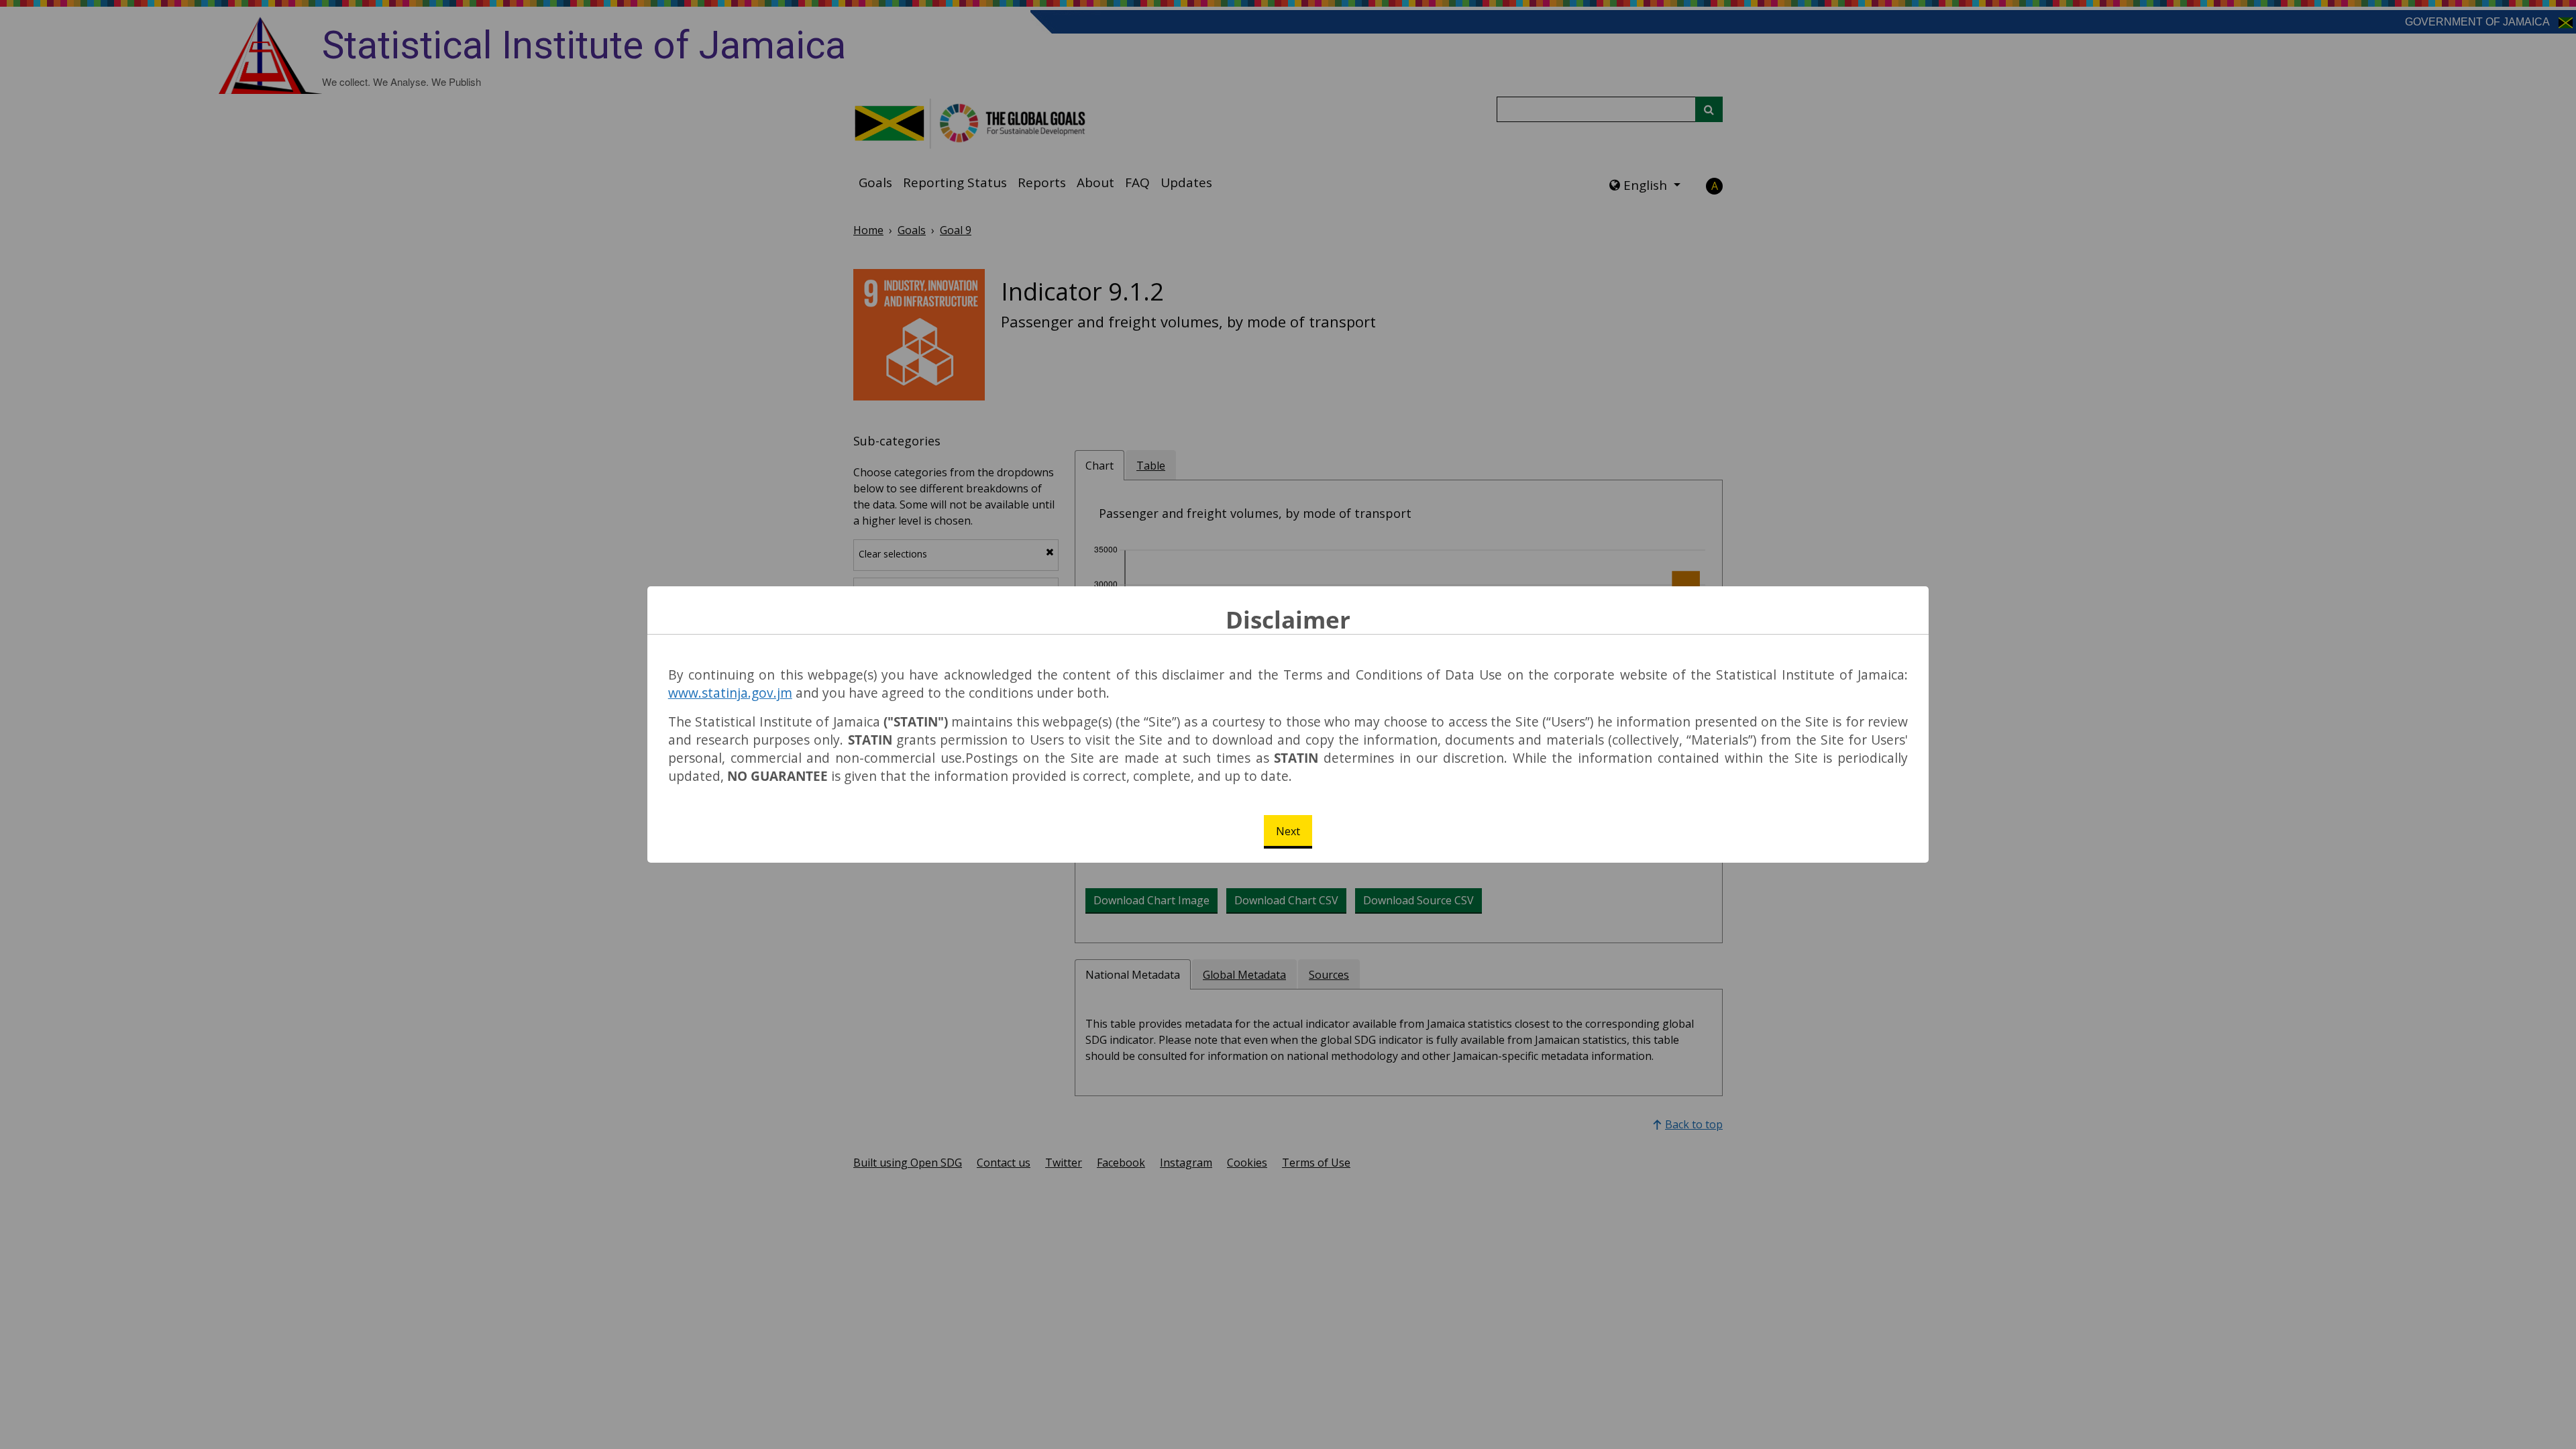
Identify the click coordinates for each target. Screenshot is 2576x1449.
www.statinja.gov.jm (730, 693)
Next (1288, 831)
